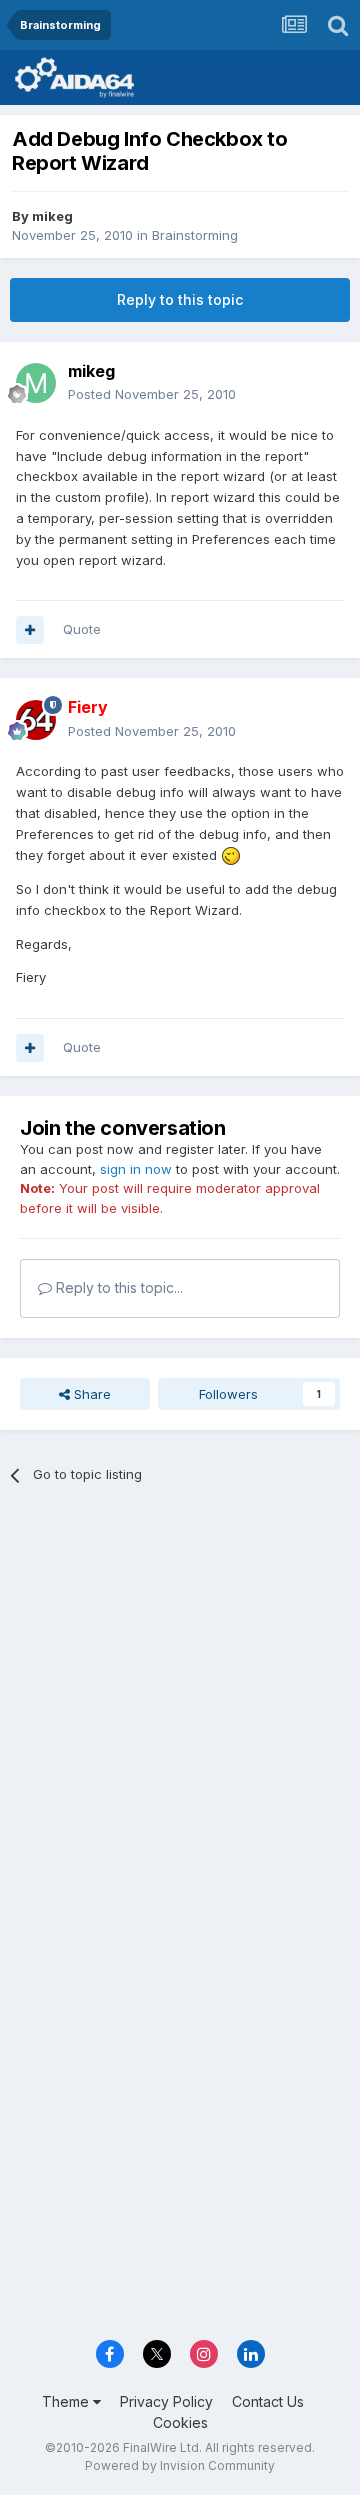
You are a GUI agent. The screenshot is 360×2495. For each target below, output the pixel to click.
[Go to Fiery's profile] (36, 720)
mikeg (52, 216)
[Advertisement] (180, 1696)
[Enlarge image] (231, 855)
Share (90, 1394)
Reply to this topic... (117, 1287)
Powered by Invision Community (180, 2465)
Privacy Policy (166, 2401)
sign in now (136, 1169)
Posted (152, 394)
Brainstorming (195, 235)
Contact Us (268, 2401)
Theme (67, 2401)
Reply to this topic (180, 299)
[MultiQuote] (30, 630)
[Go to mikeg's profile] (36, 383)
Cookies (180, 2422)
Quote (82, 629)
